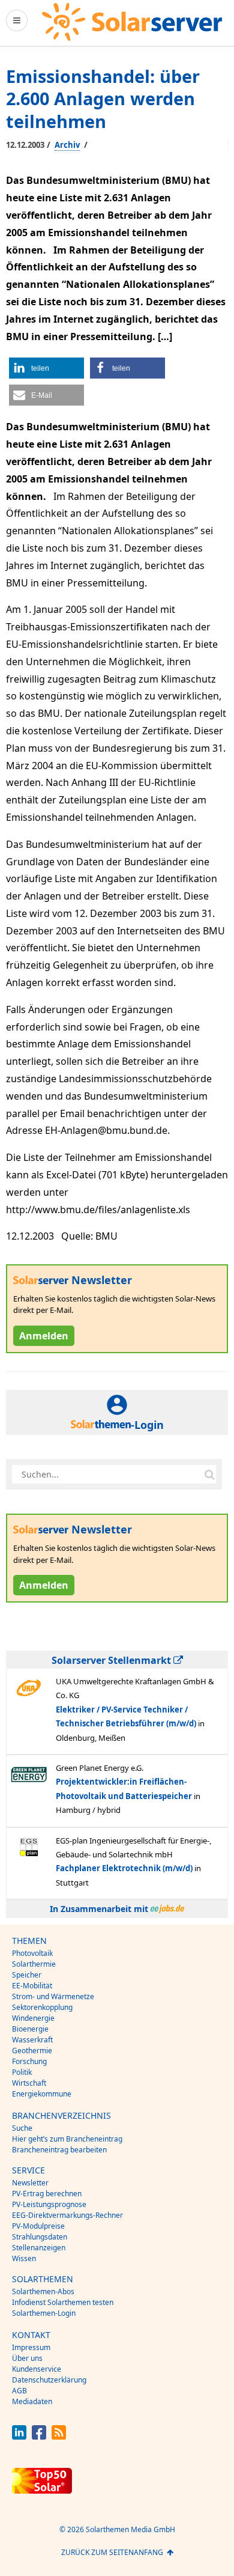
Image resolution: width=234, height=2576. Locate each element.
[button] (46, 368)
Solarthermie (34, 1964)
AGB (19, 2391)
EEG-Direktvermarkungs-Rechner (67, 2215)
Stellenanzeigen (39, 2248)
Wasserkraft (32, 2040)
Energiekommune (42, 2094)
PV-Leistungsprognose (49, 2204)
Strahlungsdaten (40, 2237)
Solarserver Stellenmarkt (112, 1660)
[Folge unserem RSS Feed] (59, 2436)
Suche (22, 2128)
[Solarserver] (132, 22)
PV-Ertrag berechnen (47, 2194)
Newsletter (30, 2183)
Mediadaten (32, 2401)
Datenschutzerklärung (49, 2380)
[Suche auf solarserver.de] (209, 1475)
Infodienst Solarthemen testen (63, 2302)
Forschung (29, 2061)
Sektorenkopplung (42, 2007)
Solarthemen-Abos (43, 2291)
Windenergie (33, 2018)
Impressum (31, 2347)
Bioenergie (30, 2029)
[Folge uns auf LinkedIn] (19, 2436)
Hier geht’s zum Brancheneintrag (67, 2139)
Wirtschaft (29, 2083)
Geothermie (32, 2051)
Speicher (27, 1975)
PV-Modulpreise (38, 2226)
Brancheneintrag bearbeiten (59, 2150)
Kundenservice (37, 2369)
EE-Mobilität (32, 1986)
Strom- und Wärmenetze (53, 1996)
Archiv (67, 145)
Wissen (24, 2258)
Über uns (27, 2358)
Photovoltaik (32, 1953)
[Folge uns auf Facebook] (39, 2436)
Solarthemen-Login (44, 2313)
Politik (22, 2072)
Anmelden (44, 1336)
